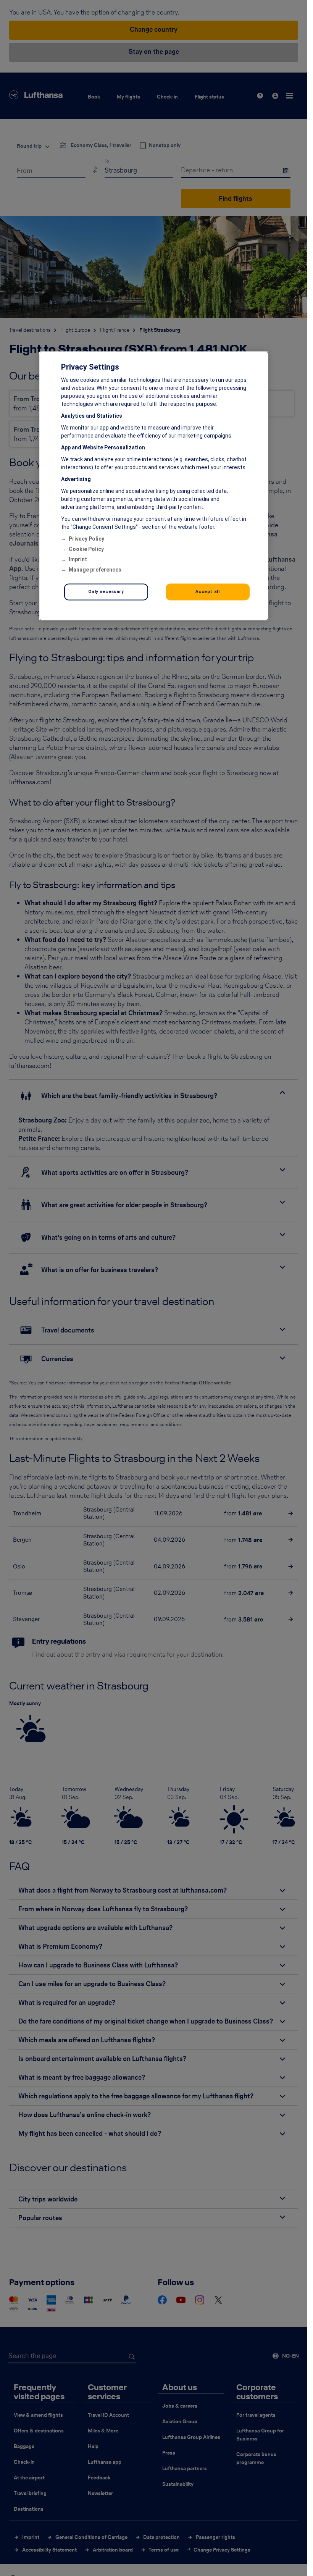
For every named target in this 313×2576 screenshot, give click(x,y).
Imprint (78, 560)
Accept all (208, 592)
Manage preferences (95, 570)
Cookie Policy (86, 549)
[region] (154, 486)
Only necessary (106, 592)
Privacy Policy (86, 539)
